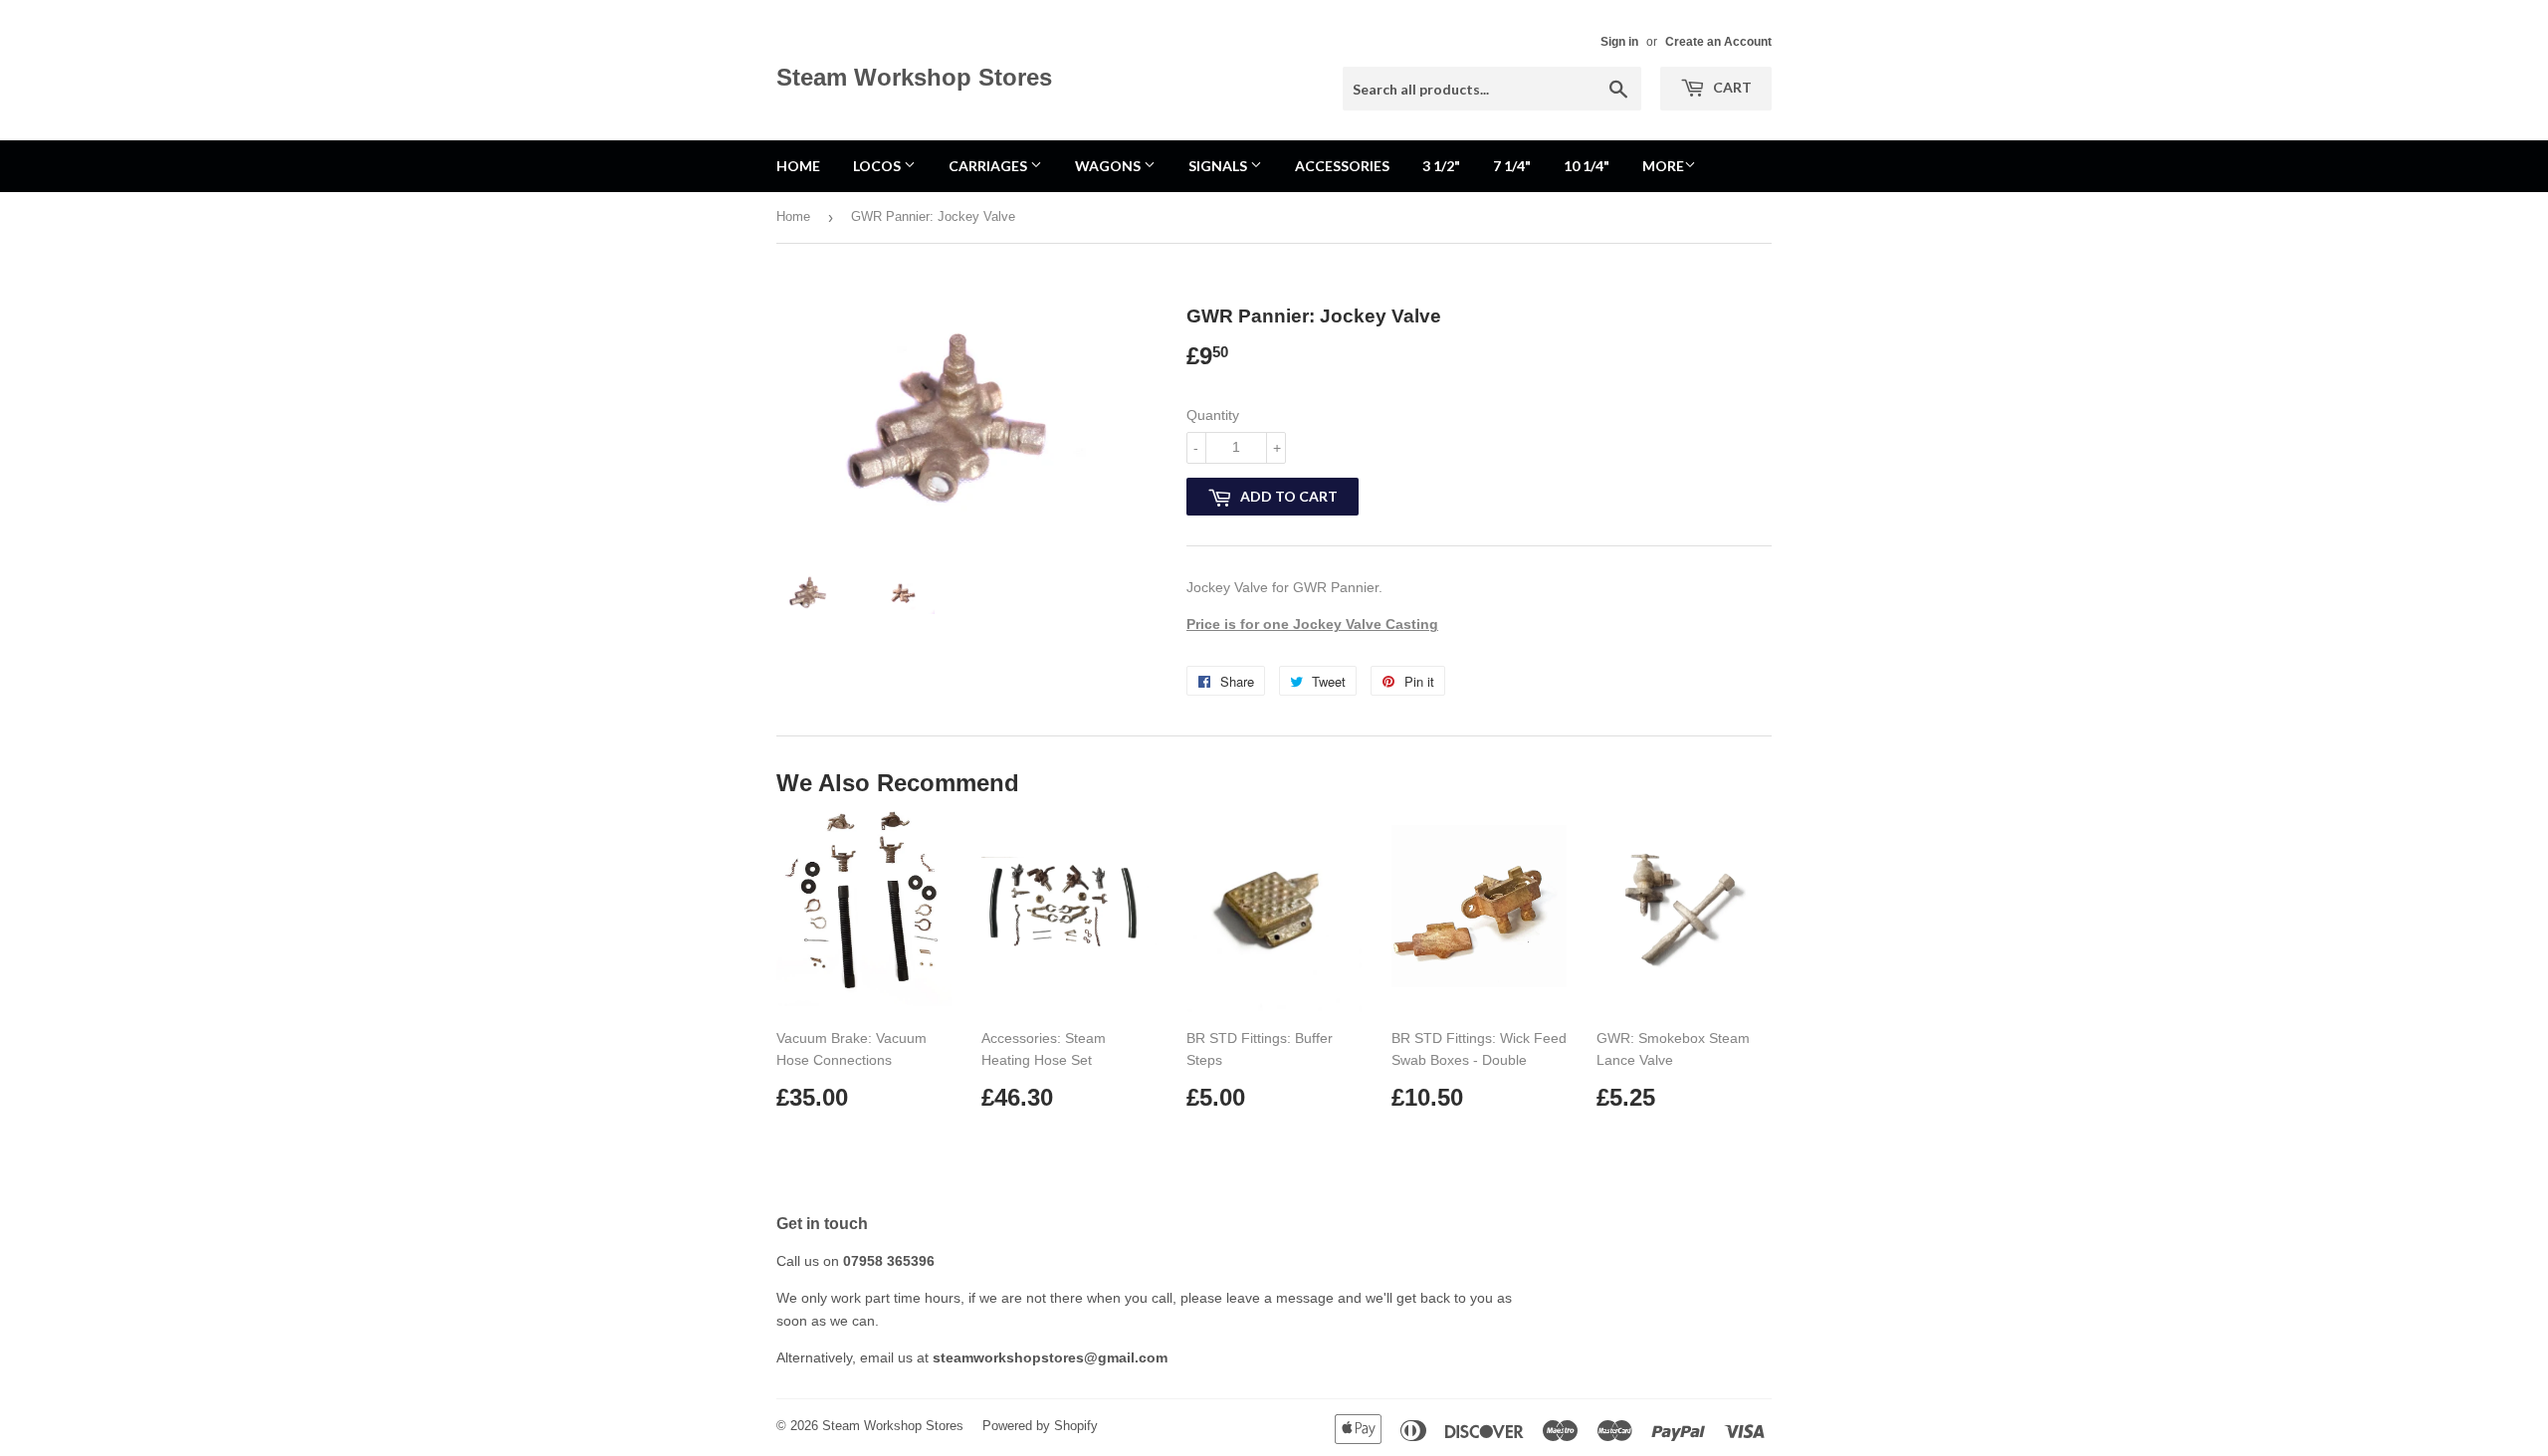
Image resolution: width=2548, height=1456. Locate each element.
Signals (1219, 166)
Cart (1731, 87)
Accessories (1342, 166)
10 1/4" (1587, 166)
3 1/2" (1441, 166)
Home (798, 166)
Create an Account (1718, 42)
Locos (878, 166)
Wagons (1109, 166)
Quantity (1213, 415)
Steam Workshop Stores (914, 77)
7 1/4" (1512, 166)
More (1663, 166)
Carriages (989, 166)
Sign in (1619, 42)
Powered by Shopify (1040, 1426)
